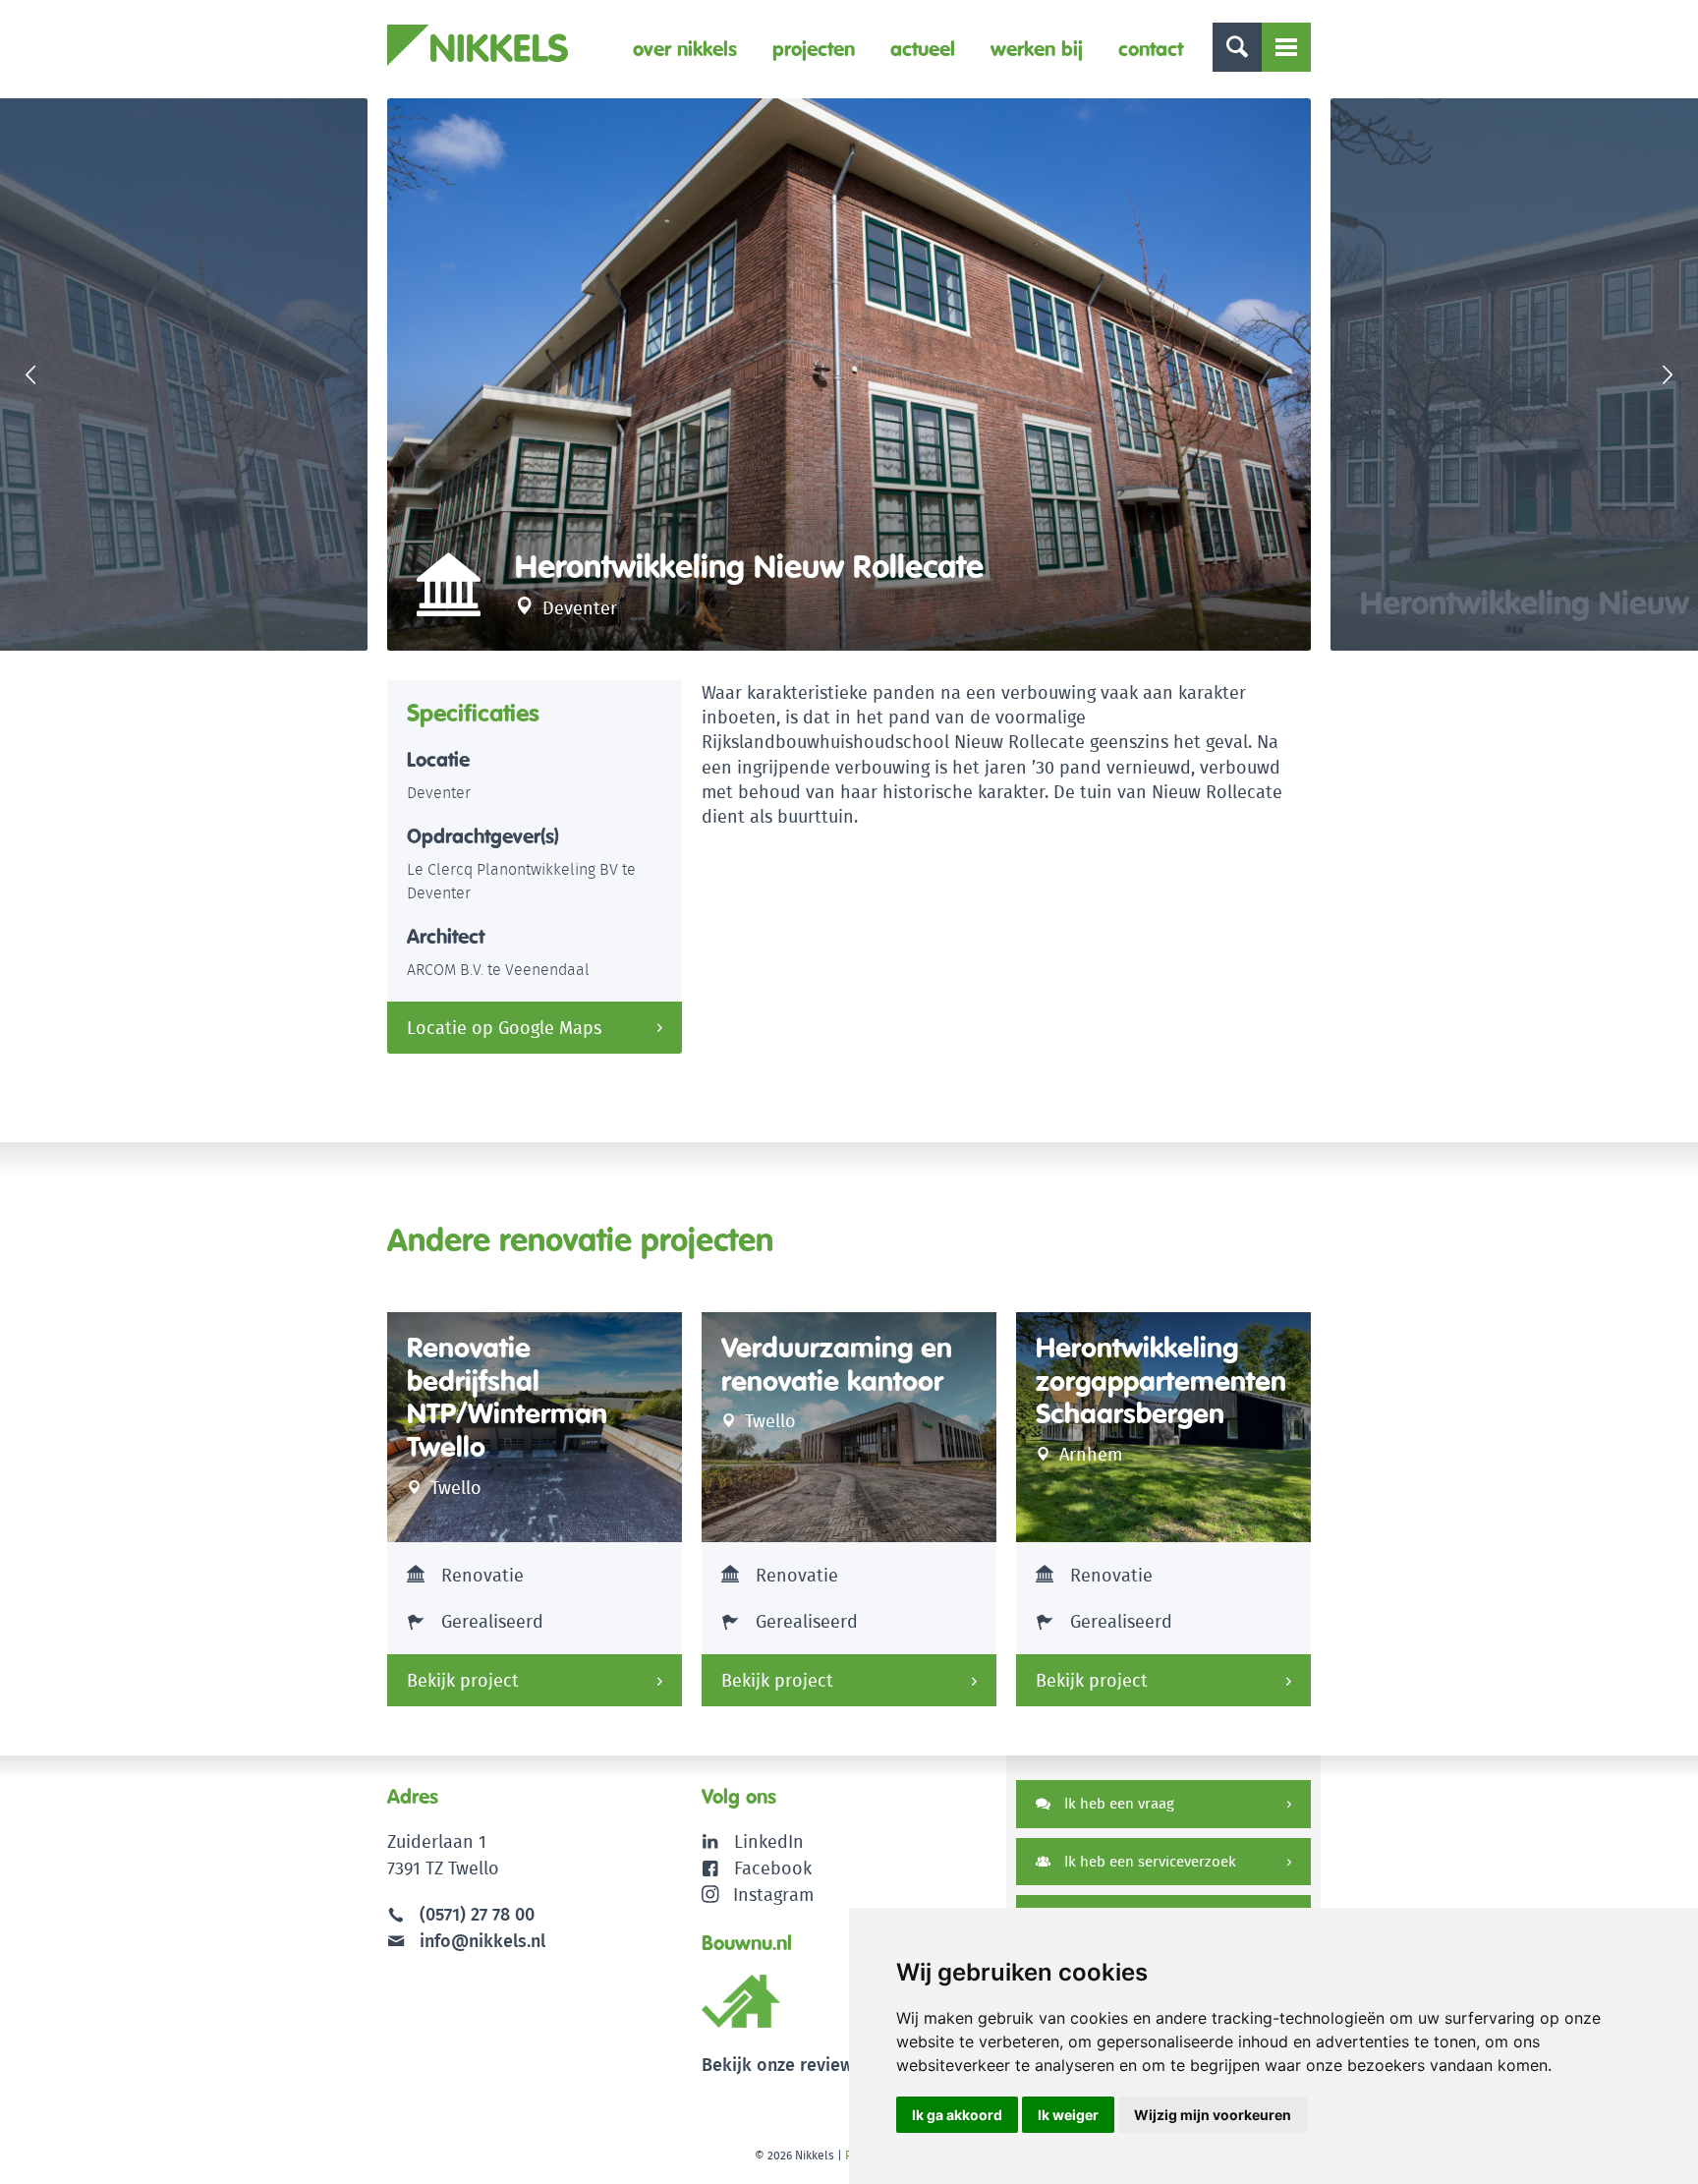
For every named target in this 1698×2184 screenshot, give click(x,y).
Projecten (814, 49)
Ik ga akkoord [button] (957, 2115)
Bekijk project (463, 1680)
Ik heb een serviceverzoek (1148, 1861)
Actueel (923, 49)
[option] (849, 374)
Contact (1151, 49)
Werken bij (1037, 49)
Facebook (773, 1868)
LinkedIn (769, 1841)
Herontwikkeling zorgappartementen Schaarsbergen (1161, 1381)
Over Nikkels (685, 49)
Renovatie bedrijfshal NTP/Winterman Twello (507, 1398)
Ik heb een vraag (1117, 1803)
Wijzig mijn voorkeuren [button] (1213, 2115)
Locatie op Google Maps (504, 1028)
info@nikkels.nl (480, 1941)
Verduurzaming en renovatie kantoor (837, 1365)
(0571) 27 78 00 (477, 1914)
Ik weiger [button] (1068, 2115)
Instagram (773, 1895)
